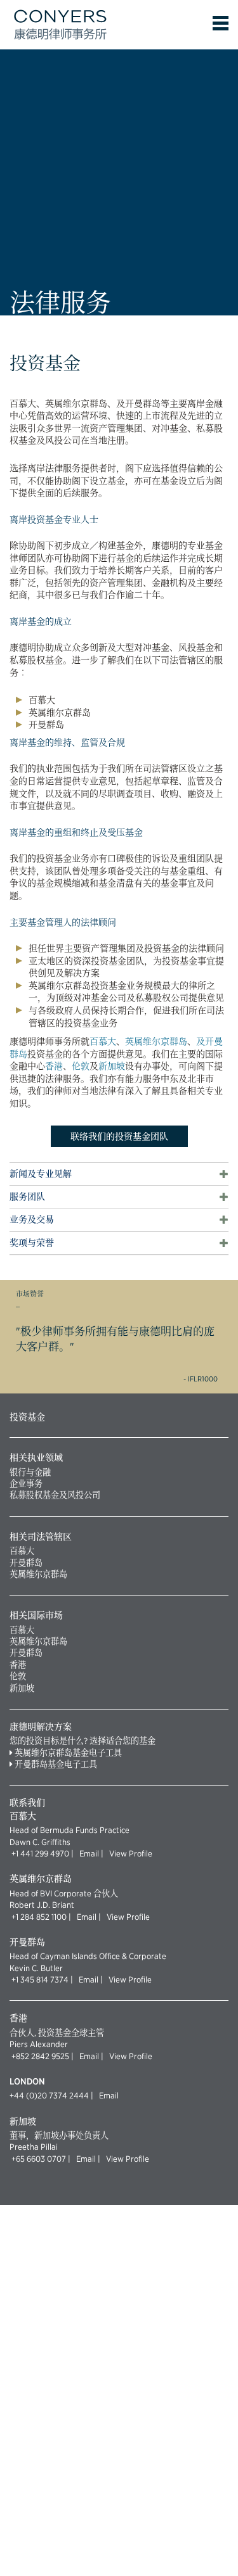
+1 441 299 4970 (40, 1853)
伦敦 (81, 1066)
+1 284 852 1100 (39, 1917)
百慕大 (103, 1041)
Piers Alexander (39, 2044)
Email (88, 1853)
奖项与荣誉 (32, 1243)
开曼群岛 (26, 1563)
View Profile (129, 1853)
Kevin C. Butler (36, 1968)
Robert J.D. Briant (42, 1905)
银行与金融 (30, 1472)
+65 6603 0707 (39, 2159)
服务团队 (27, 1197)
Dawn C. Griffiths (40, 1842)
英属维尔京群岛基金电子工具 (68, 1753)
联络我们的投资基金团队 (119, 1136)
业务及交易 (32, 1220)
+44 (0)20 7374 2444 (49, 2095)
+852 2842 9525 (40, 2056)
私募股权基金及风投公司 (55, 1495)
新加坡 (112, 1066)
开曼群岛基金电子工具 (56, 1764)
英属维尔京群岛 (156, 1041)
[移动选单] (221, 23)
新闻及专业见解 (41, 1174)
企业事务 (26, 1483)
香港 (54, 1066)
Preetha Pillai (34, 2147)
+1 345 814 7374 (40, 1979)
